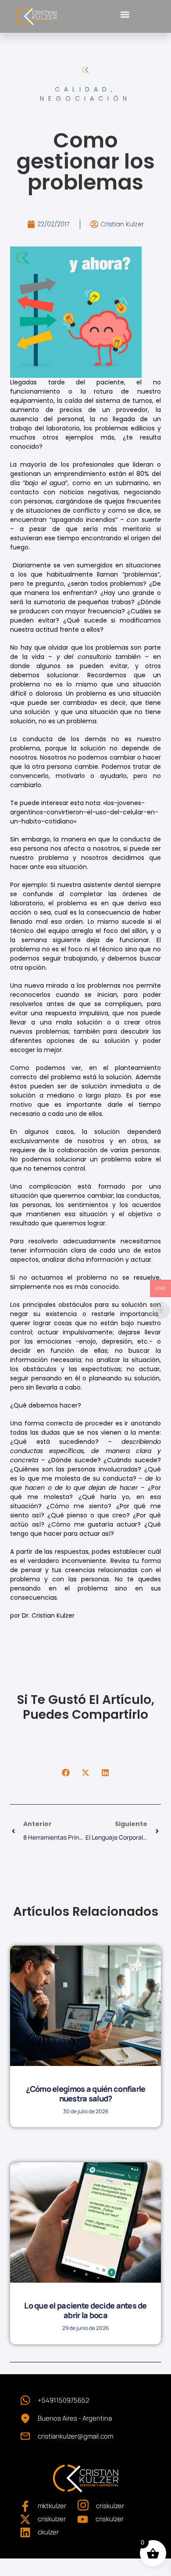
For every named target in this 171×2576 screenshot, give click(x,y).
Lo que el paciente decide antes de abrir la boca (85, 2310)
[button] (125, 14)
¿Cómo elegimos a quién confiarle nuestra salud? (86, 2094)
